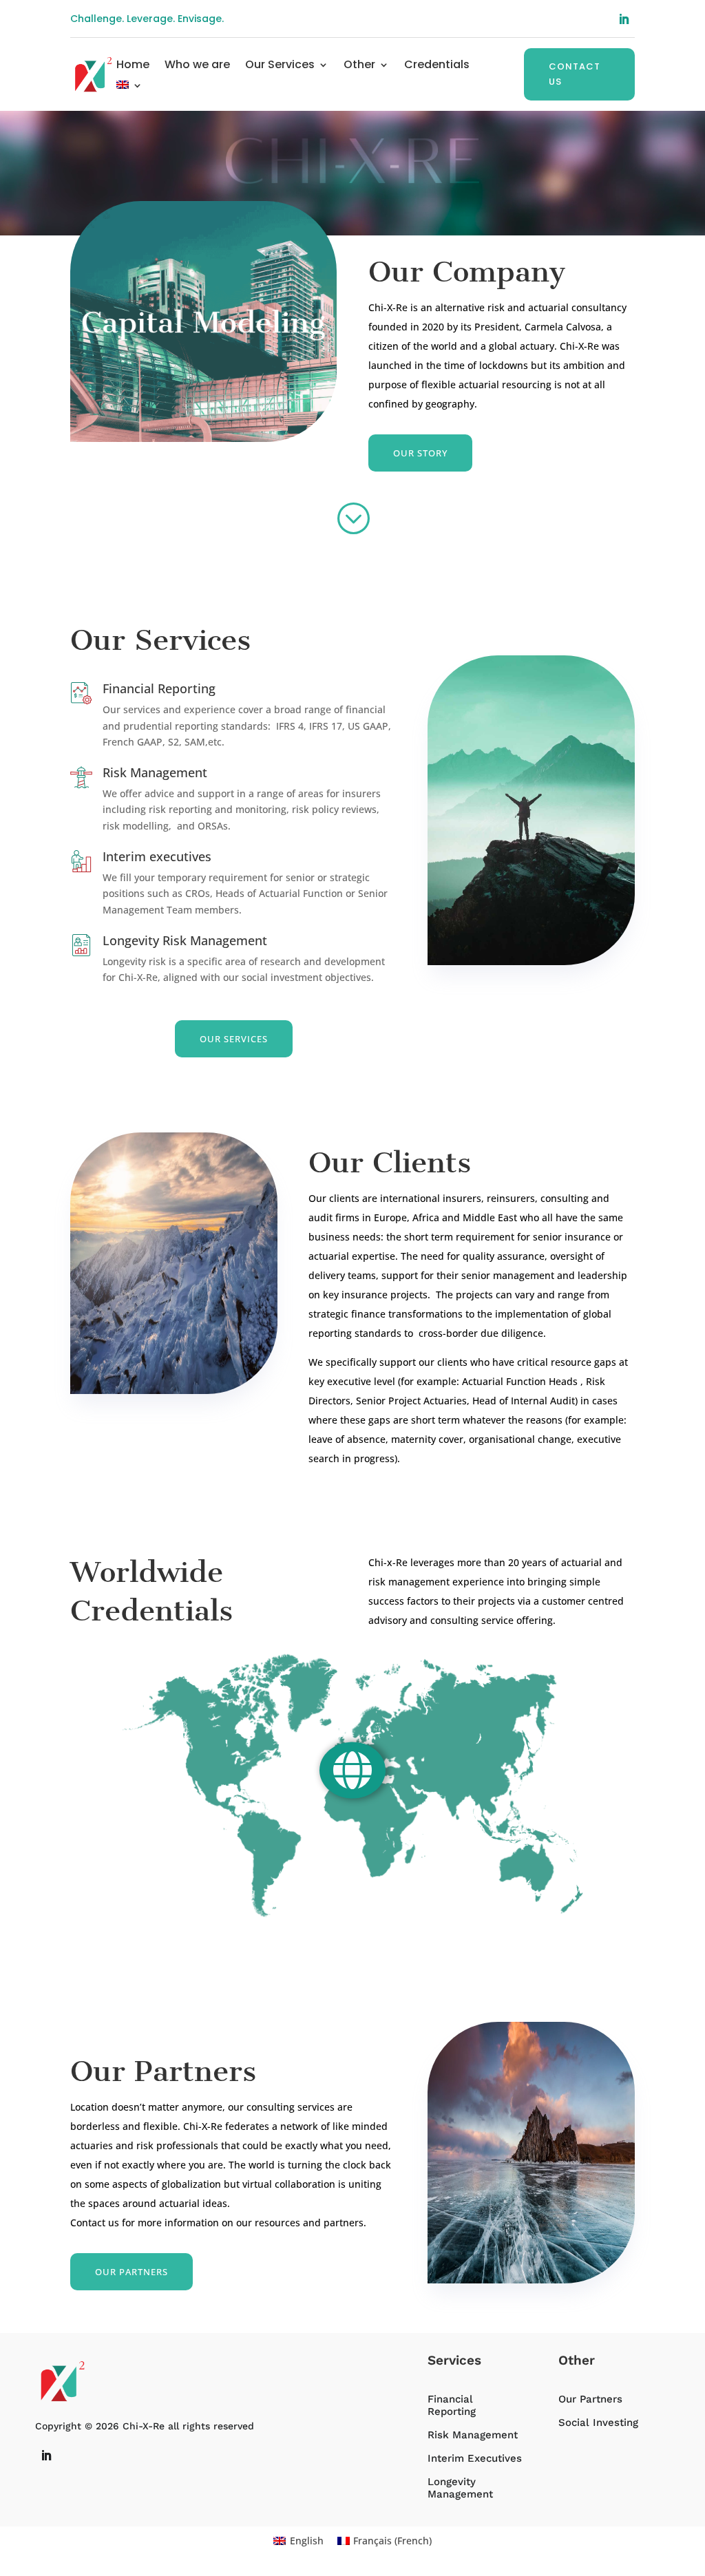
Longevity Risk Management (185, 940)
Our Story (420, 453)
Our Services (280, 66)
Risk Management (155, 772)
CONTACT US (575, 74)
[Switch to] (129, 87)
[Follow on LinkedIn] (624, 19)
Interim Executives (475, 2458)
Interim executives (157, 856)
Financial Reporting (159, 688)
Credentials (437, 66)
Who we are (197, 66)
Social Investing (598, 2422)
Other (359, 66)
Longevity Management (460, 2488)
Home (133, 66)
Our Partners (131, 2272)
